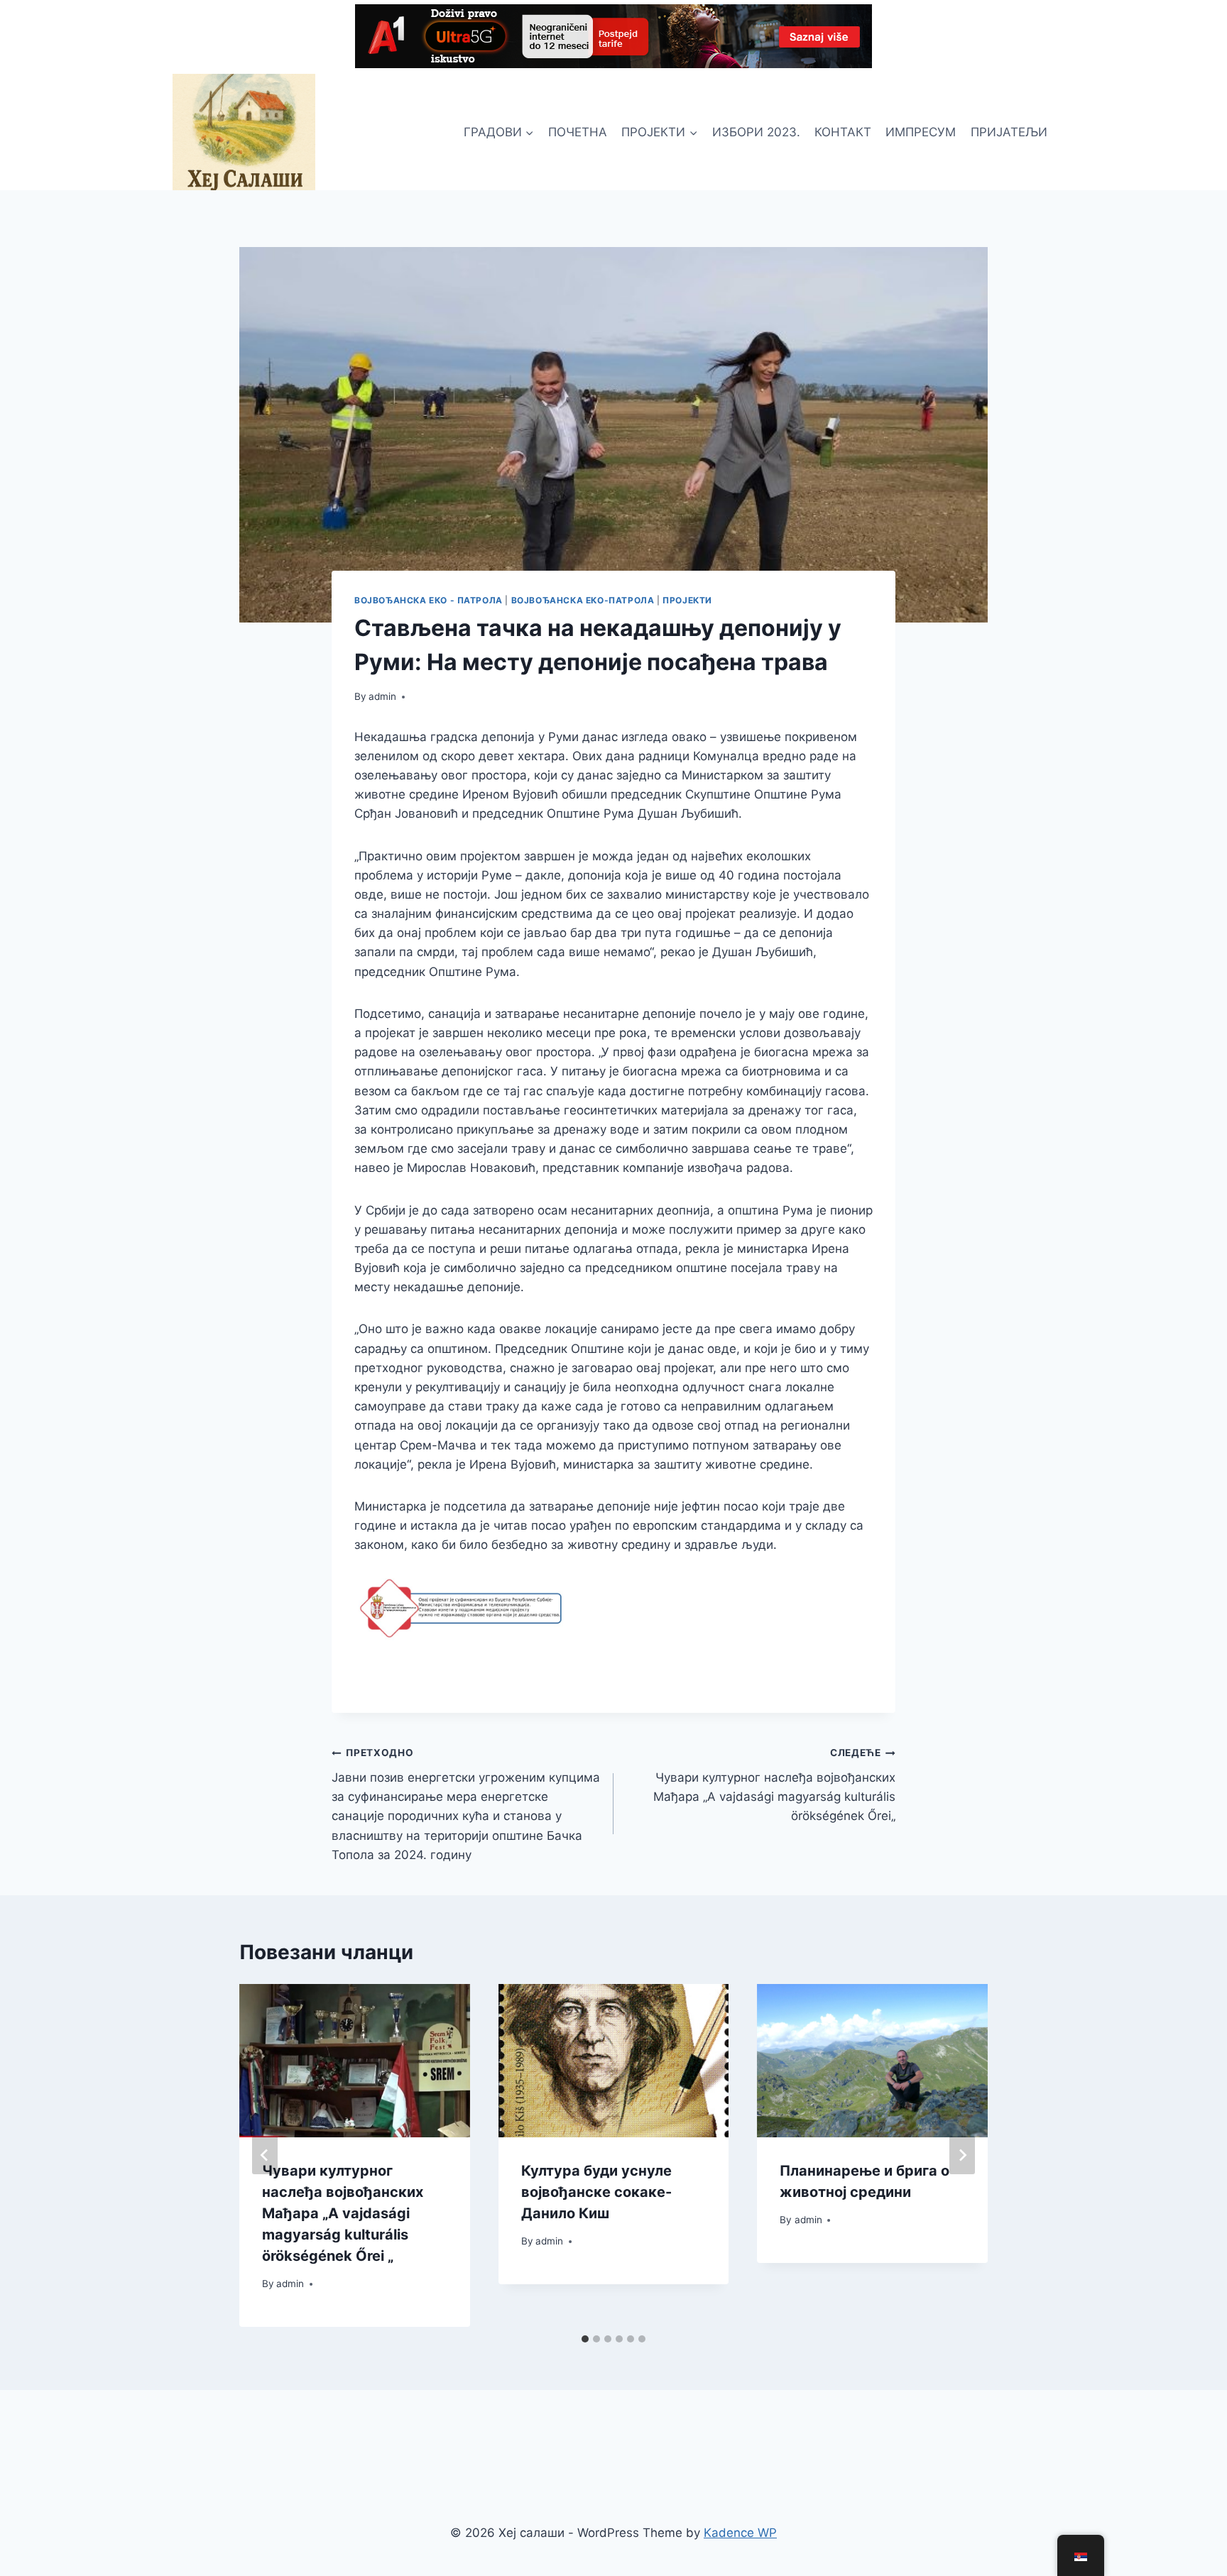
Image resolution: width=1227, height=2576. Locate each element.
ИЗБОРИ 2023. (756, 132)
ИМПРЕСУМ (921, 132)
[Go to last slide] (265, 2155)
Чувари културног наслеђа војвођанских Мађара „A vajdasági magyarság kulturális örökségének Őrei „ (343, 2213)
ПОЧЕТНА (578, 132)
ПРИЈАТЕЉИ (1009, 132)
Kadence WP (740, 2533)
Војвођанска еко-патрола (583, 600)
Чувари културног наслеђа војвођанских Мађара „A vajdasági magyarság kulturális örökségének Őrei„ (774, 1785)
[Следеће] (962, 2155)
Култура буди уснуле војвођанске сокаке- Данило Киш (596, 2192)
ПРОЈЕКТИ (687, 600)
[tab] (585, 2339)
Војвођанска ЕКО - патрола (429, 600)
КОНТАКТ (843, 132)
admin (382, 696)
